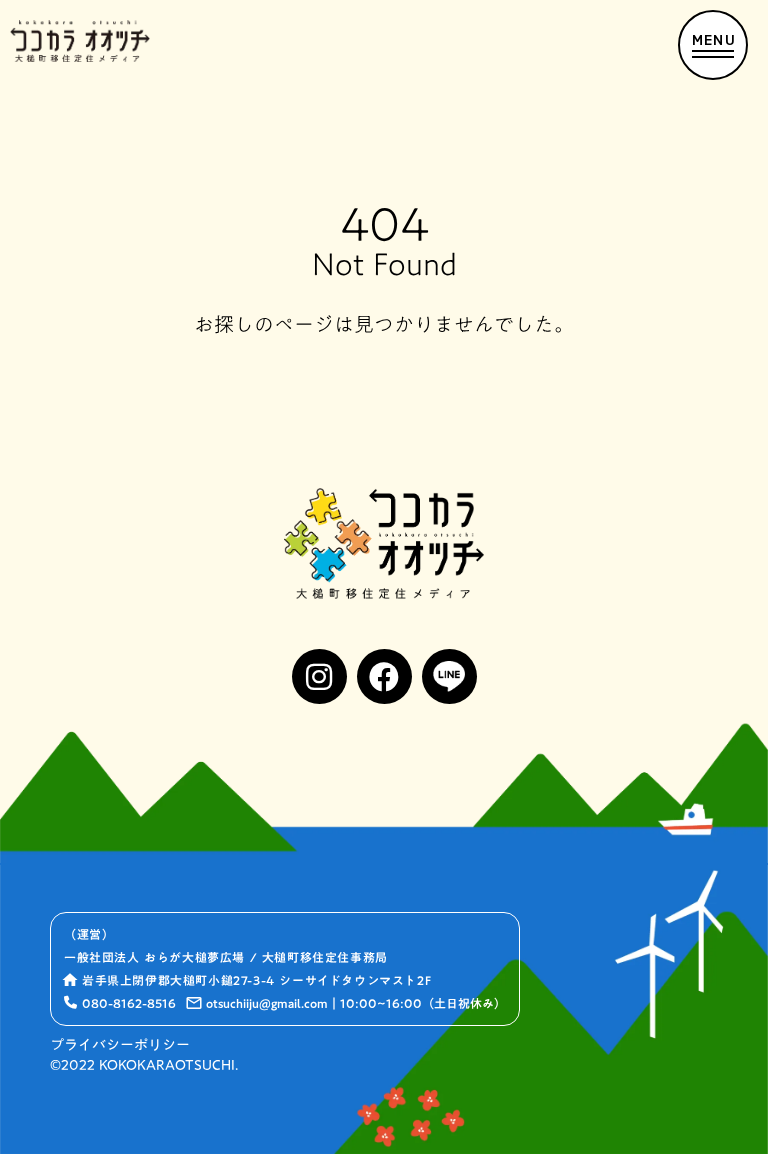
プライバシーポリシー (120, 1046)
